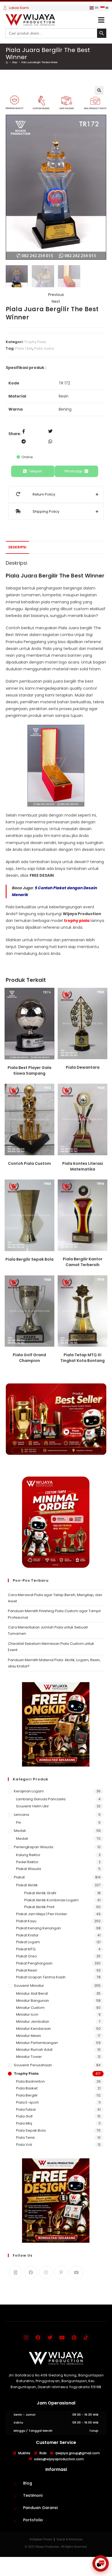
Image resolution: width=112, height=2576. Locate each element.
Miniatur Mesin (29, 2036)
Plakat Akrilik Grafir (40, 1893)
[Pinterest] (61, 2272)
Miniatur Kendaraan (33, 2029)
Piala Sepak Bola (31, 2130)
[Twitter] (50, 2337)
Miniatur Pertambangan (37, 2043)
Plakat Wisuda (29, 1869)
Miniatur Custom (30, 2008)
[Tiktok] (86, 2337)
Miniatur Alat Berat (32, 1993)
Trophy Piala (35, 342)
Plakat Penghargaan (34, 1963)
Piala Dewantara (83, 1067)
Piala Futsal (26, 2109)
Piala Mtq (24, 2123)
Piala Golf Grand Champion (29, 1358)
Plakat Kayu (26, 1921)
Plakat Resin (27, 1970)
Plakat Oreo (27, 1956)
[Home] (7, 62)
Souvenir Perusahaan (33, 2065)
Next (56, 301)
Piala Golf (24, 2116)
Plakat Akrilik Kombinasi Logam (51, 1900)
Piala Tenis (25, 2138)
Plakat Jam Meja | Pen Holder (42, 1914)
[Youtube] (76, 2272)
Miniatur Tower (29, 2057)
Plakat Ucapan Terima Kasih (41, 1977)
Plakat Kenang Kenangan (38, 1928)
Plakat (19, 1877)
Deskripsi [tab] (17, 547)
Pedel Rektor (27, 1862)
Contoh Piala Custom (29, 1163)
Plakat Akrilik (27, 1885)
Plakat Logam (28, 1942)
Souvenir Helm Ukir (32, 1806)
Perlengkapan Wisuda (34, 1847)
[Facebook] (31, 2272)
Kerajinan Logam (29, 1791)
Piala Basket (27, 2088)
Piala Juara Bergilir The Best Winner (40, 62)
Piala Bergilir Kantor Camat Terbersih (83, 1262)
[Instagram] (46, 2272)
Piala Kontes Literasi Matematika (83, 1166)
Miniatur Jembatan (33, 2022)
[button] (101, 20)
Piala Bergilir (27, 2095)
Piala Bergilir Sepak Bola (29, 1259)
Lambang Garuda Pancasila (41, 1799)
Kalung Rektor (28, 1855)
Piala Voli (24, 2145)
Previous (56, 295)
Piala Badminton (30, 2081)
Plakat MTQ (26, 1949)
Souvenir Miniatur (29, 1986)
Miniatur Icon (27, 2014)
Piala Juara (44, 348)
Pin (19, 1822)
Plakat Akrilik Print (39, 1907)
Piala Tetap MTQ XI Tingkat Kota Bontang (83, 1358)
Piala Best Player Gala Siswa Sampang (29, 1070)
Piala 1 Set (24, 348)
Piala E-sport (27, 2102)
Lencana (21, 1815)
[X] (15, 2272)
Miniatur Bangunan (32, 2001)
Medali (20, 1831)
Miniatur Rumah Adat (34, 2050)
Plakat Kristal (27, 1935)
